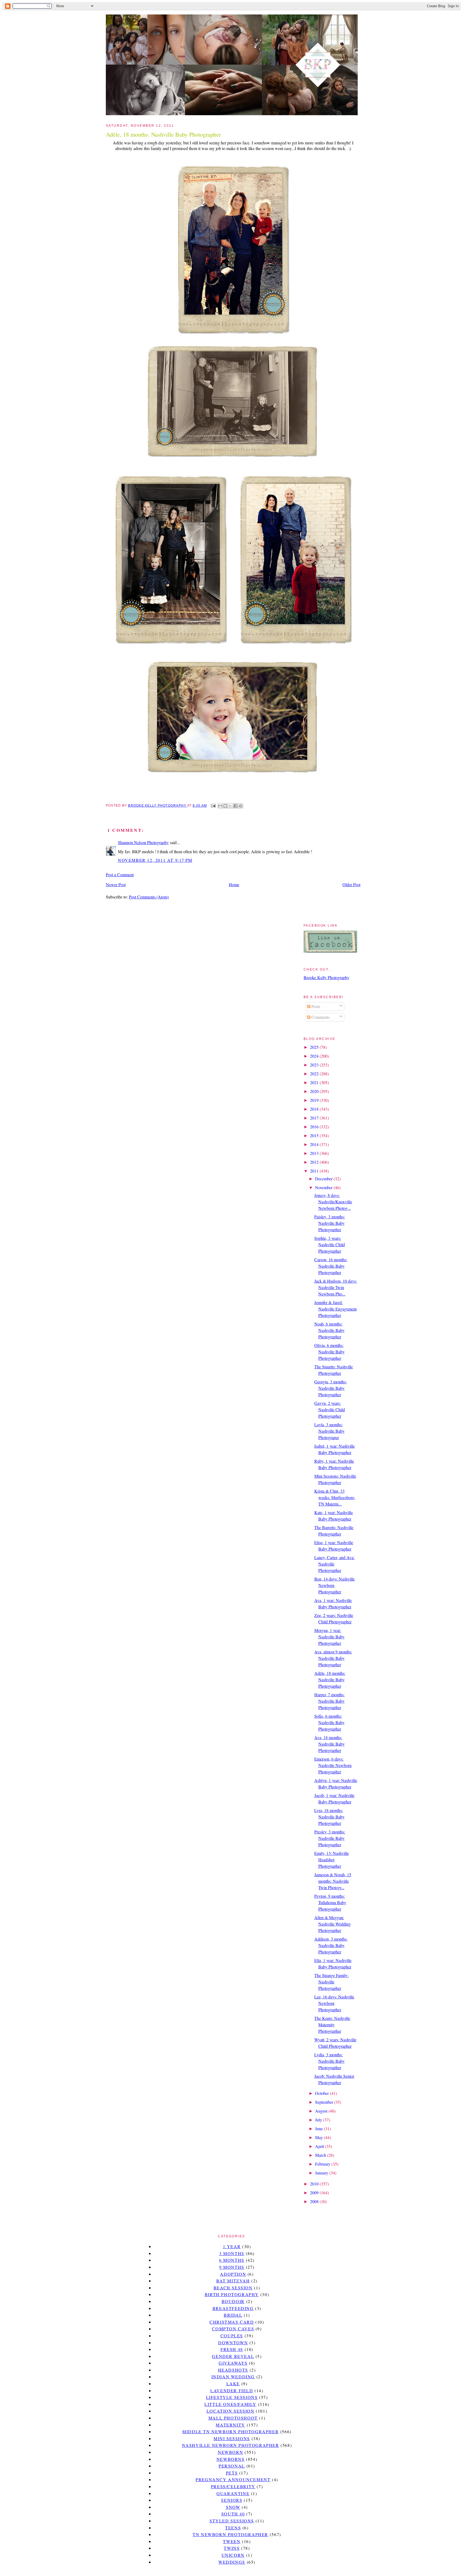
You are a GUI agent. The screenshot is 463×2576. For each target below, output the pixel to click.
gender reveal (233, 2356)
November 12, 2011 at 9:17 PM (155, 860)
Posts (315, 1006)
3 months (232, 2253)
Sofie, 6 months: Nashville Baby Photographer (329, 1722)
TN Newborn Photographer (230, 2534)
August (322, 2111)
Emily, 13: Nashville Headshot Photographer (332, 1860)
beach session (233, 2288)
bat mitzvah (233, 2281)
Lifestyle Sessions (232, 2397)
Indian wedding (233, 2377)
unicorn (233, 2555)
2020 (315, 1091)
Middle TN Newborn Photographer (230, 2431)
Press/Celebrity (233, 2486)
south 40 (233, 2514)
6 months (232, 2260)
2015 (315, 1135)
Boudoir (233, 2301)
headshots (233, 2370)
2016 (315, 1127)
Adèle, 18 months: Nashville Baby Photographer (330, 1680)
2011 (315, 1171)
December (324, 1179)
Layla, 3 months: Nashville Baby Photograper (329, 1431)
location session (231, 2411)
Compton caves (233, 2329)
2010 (315, 2184)
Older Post (351, 884)
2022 (315, 1074)
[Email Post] (213, 806)
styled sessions (232, 2521)
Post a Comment (120, 875)
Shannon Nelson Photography (143, 842)
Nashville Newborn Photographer (231, 2445)
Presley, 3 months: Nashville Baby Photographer (330, 1838)
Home (234, 884)
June (320, 2128)
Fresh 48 (232, 2349)
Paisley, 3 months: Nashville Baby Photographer (330, 1223)
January (322, 2173)
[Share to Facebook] (236, 806)
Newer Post (116, 884)
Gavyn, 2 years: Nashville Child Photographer (330, 1409)
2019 (315, 1100)
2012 (315, 1162)
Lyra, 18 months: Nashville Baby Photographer (329, 1817)
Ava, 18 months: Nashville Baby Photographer (329, 1744)
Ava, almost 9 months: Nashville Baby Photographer (333, 1658)
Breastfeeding (233, 2308)
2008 (315, 2201)
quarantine (233, 2493)
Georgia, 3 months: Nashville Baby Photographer (331, 1388)
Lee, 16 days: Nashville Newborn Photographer (334, 2003)
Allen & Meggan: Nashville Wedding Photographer (333, 1924)
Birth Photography (232, 2294)
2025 (315, 1047)
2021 (315, 1082)
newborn (230, 2452)
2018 (315, 1109)
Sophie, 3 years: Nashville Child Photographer (330, 1244)
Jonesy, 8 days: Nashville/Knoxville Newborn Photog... (333, 1202)
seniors (232, 2500)
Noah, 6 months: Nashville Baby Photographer (329, 1330)
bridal (233, 2315)
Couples (232, 2336)
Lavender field (232, 2390)
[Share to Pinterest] (241, 806)
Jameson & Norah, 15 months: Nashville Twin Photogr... (333, 1881)
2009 (315, 2193)
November (324, 1187)
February (323, 2164)
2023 (315, 1065)
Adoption (233, 2274)
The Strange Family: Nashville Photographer (331, 1982)
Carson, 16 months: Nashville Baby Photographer (331, 1266)
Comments (320, 1017)
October (322, 2093)
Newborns (231, 2459)
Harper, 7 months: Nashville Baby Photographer (329, 1701)
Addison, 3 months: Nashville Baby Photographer (331, 1945)
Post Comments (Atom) (149, 897)
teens (233, 2528)
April (320, 2146)
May (320, 2137)
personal (232, 2466)
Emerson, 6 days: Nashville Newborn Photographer (333, 1765)
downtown (233, 2343)
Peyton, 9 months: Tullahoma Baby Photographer (330, 1902)
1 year (232, 2246)
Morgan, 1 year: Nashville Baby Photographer (329, 1637)
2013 (315, 1153)
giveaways (233, 2363)
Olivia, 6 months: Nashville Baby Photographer (329, 1352)
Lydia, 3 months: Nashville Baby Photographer (329, 2061)
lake (233, 2384)
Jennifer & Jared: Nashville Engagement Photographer (335, 1309)
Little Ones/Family (230, 2404)
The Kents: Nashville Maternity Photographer (332, 2025)
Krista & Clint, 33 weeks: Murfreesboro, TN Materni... (335, 1497)
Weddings (232, 2562)
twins (232, 2548)
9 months (232, 2267)
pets (232, 2473)
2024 (315, 1056)
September (325, 2102)
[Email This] (220, 806)
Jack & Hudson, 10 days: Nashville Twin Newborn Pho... (336, 1287)
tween (232, 2541)
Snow (233, 2507)
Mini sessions (232, 2438)
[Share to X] (230, 806)
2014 (315, 1144)
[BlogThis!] (225, 806)
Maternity (230, 2425)
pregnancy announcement (233, 2479)
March (321, 2155)
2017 (315, 1118)
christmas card (232, 2322)
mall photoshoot (233, 2418)
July (319, 2120)
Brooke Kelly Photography (326, 977)
